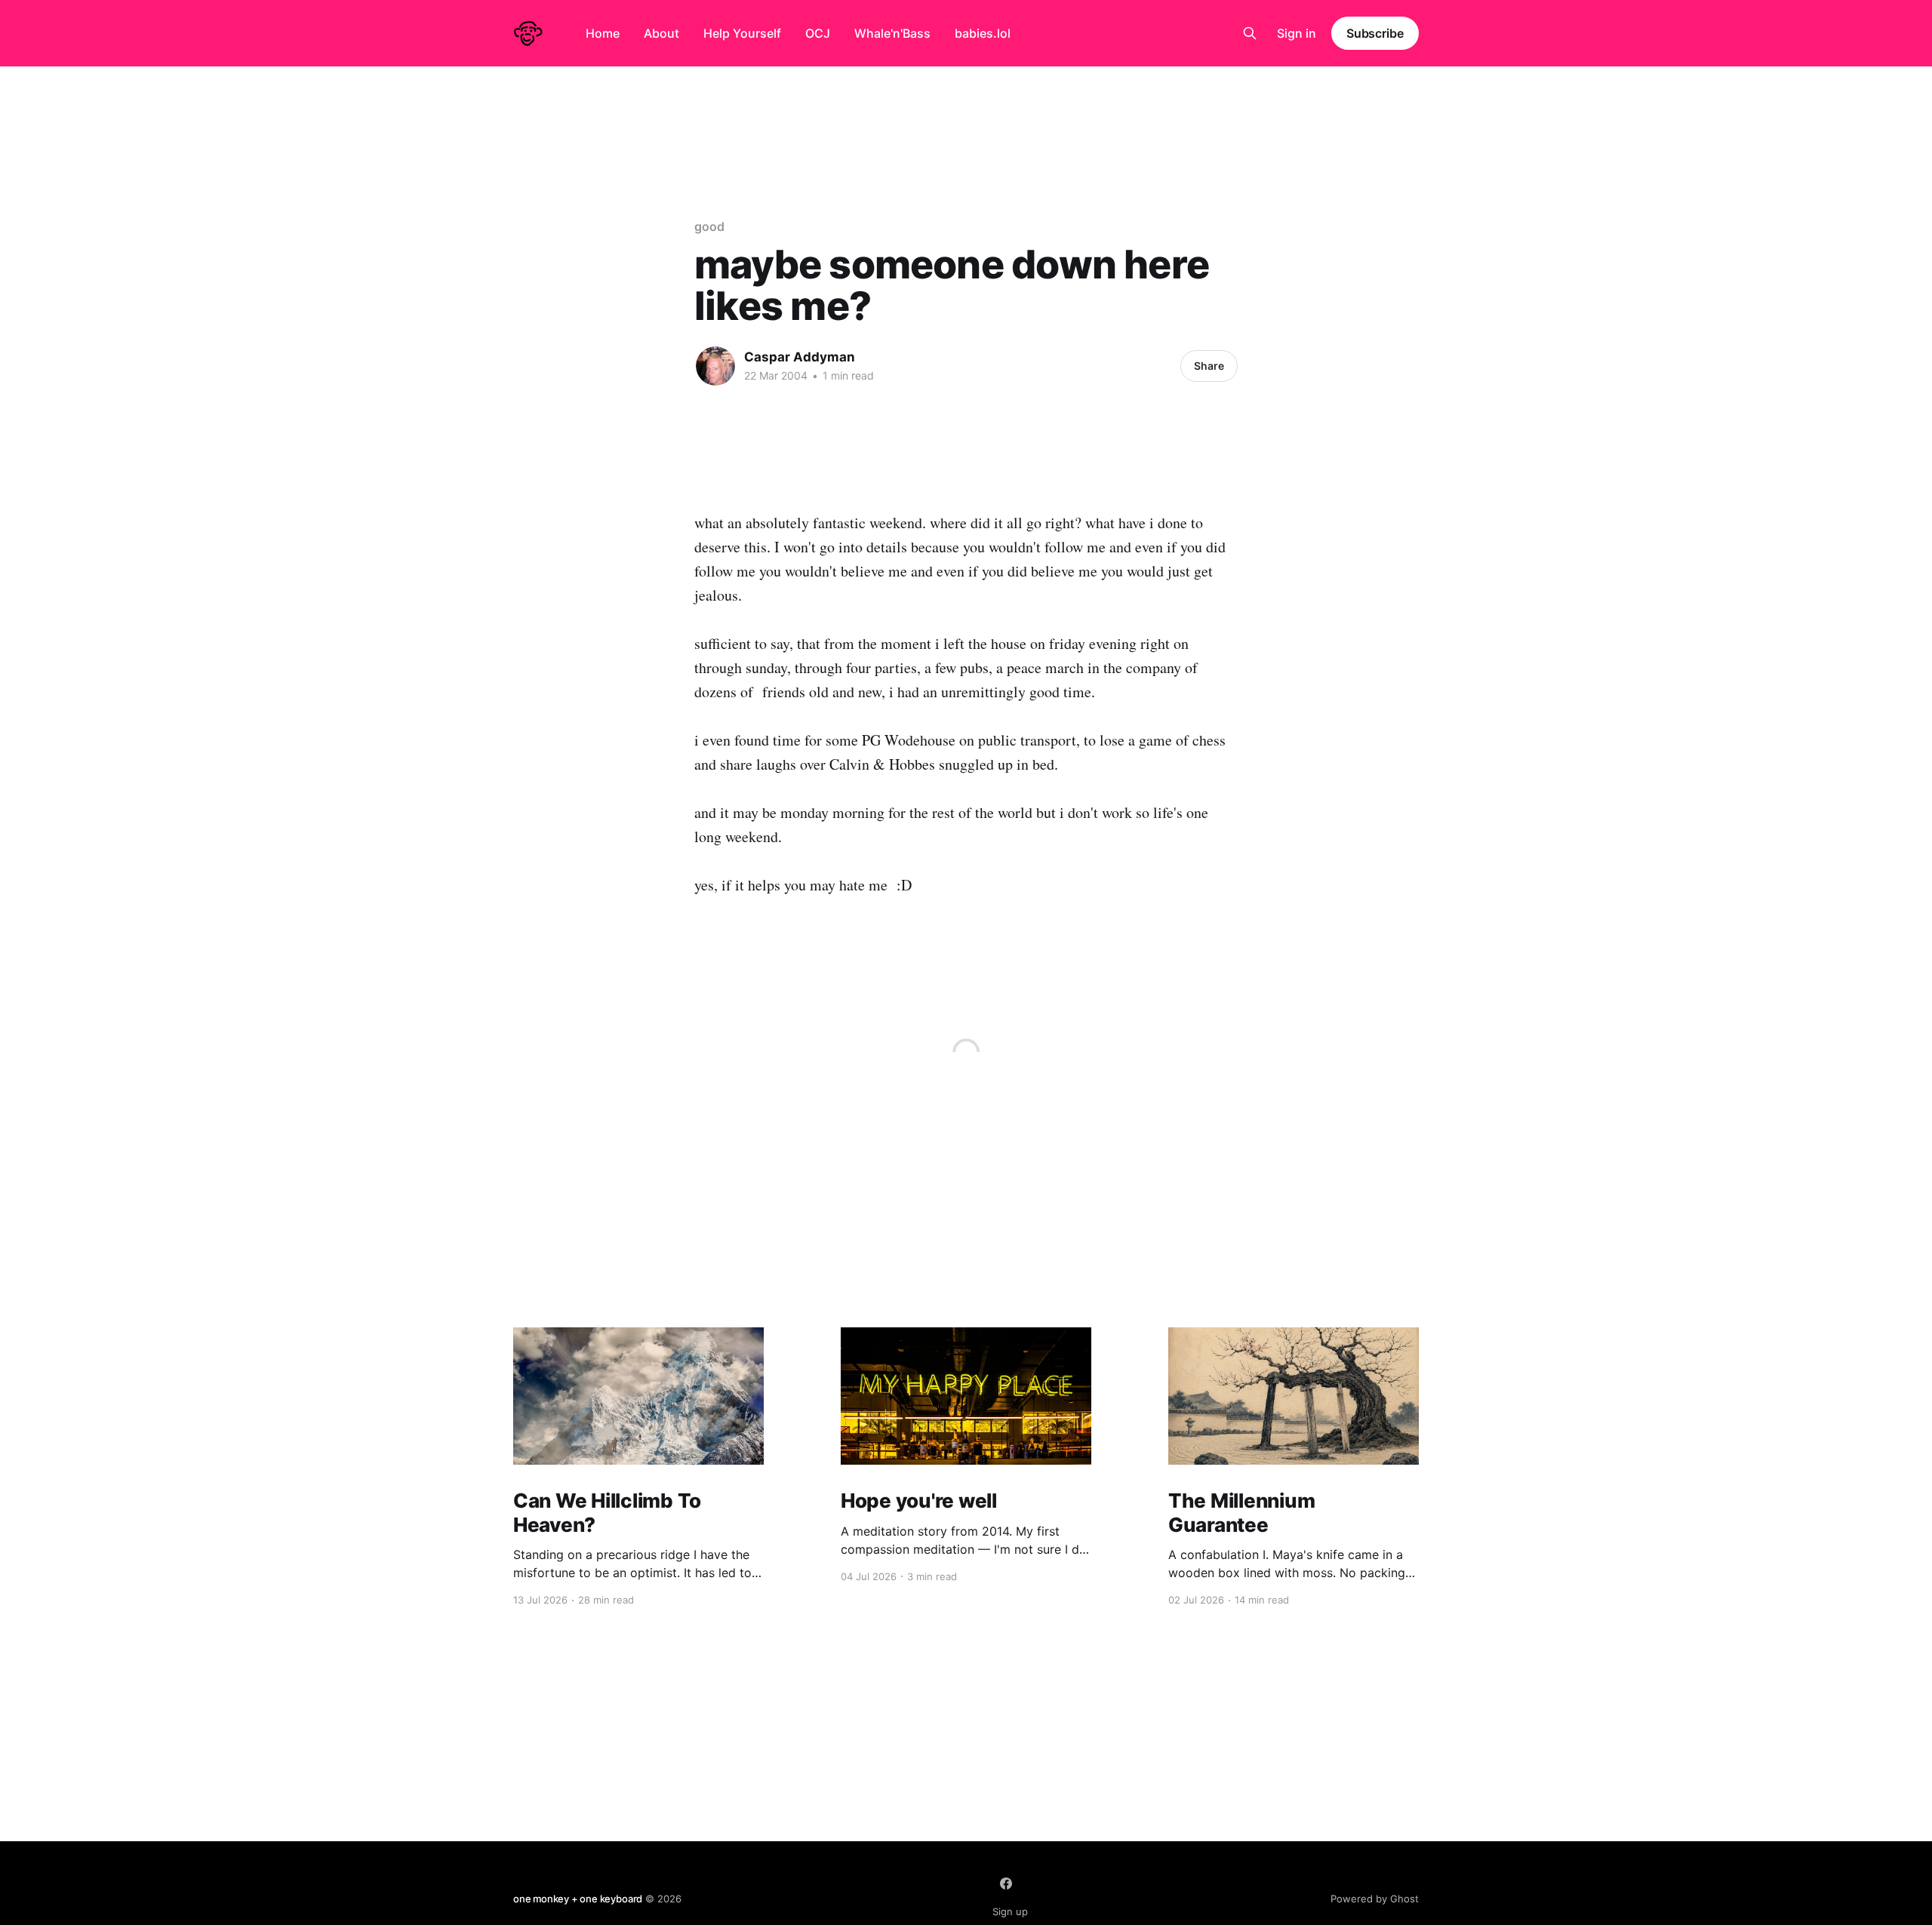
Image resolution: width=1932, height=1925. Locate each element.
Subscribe (1375, 33)
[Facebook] (1006, 1883)
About (661, 33)
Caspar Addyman (800, 357)
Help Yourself (742, 33)
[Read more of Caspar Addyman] (715, 366)
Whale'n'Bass (892, 33)
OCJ (818, 33)
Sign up (1010, 1911)
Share (1209, 366)
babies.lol (983, 33)
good (709, 226)
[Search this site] (1250, 33)
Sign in (1297, 33)
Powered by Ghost (1375, 1899)
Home (603, 33)
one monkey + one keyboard (578, 1899)
